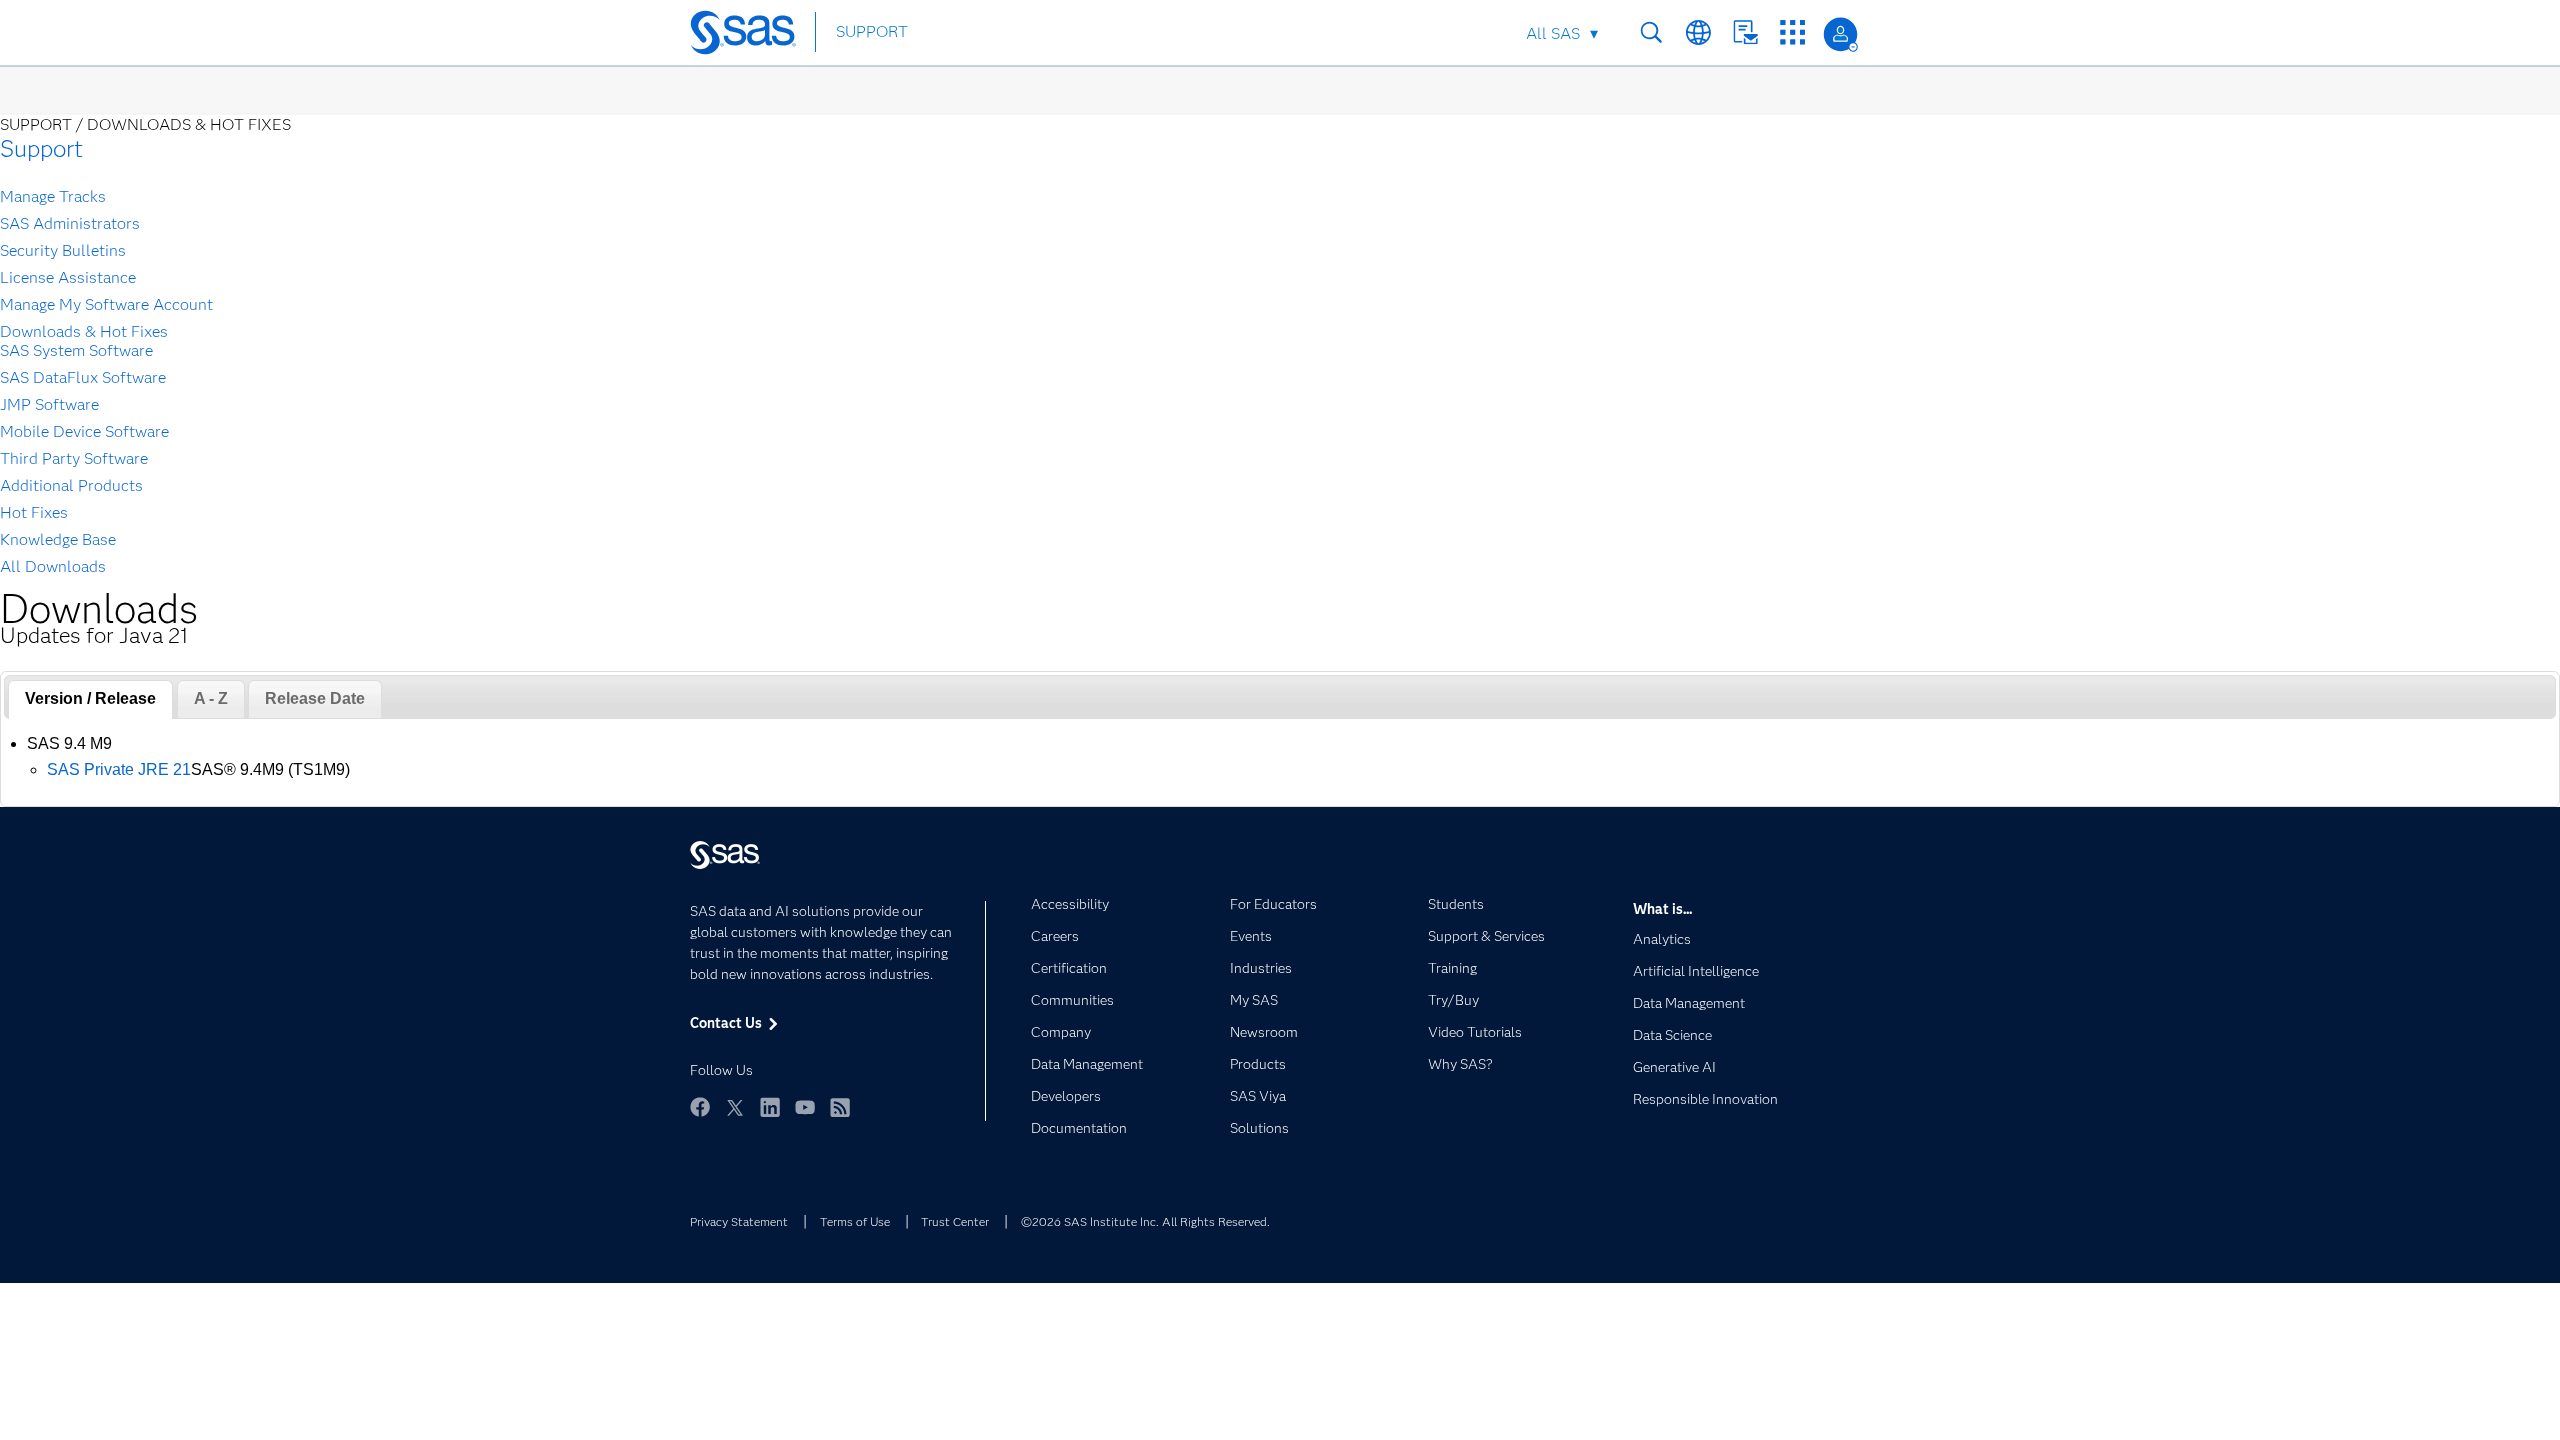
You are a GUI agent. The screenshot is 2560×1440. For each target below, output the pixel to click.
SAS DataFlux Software (83, 377)
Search (1651, 32)
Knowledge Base (58, 539)
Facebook (700, 1107)
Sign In (1840, 34)
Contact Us (1745, 32)
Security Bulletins (63, 250)
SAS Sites (1792, 32)
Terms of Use (855, 1221)
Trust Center (955, 1221)
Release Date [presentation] (315, 698)
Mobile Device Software (84, 431)
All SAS (1553, 33)
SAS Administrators (70, 223)
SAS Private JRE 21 (119, 769)
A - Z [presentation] (211, 698)
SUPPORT (872, 31)
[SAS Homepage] (752, 34)
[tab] (90, 699)
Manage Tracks (53, 196)
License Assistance (68, 277)
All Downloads (53, 566)
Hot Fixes (34, 512)
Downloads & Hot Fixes (84, 331)
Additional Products (71, 485)
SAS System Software (76, 350)
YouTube (805, 1107)
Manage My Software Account (106, 304)
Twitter (735, 1107)
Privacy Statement (739, 1221)
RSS (840, 1107)
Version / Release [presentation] (90, 698)
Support (41, 148)
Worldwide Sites (1698, 32)
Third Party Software (74, 458)
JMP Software (49, 404)
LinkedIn (770, 1107)
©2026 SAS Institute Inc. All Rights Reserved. (1145, 1221)
